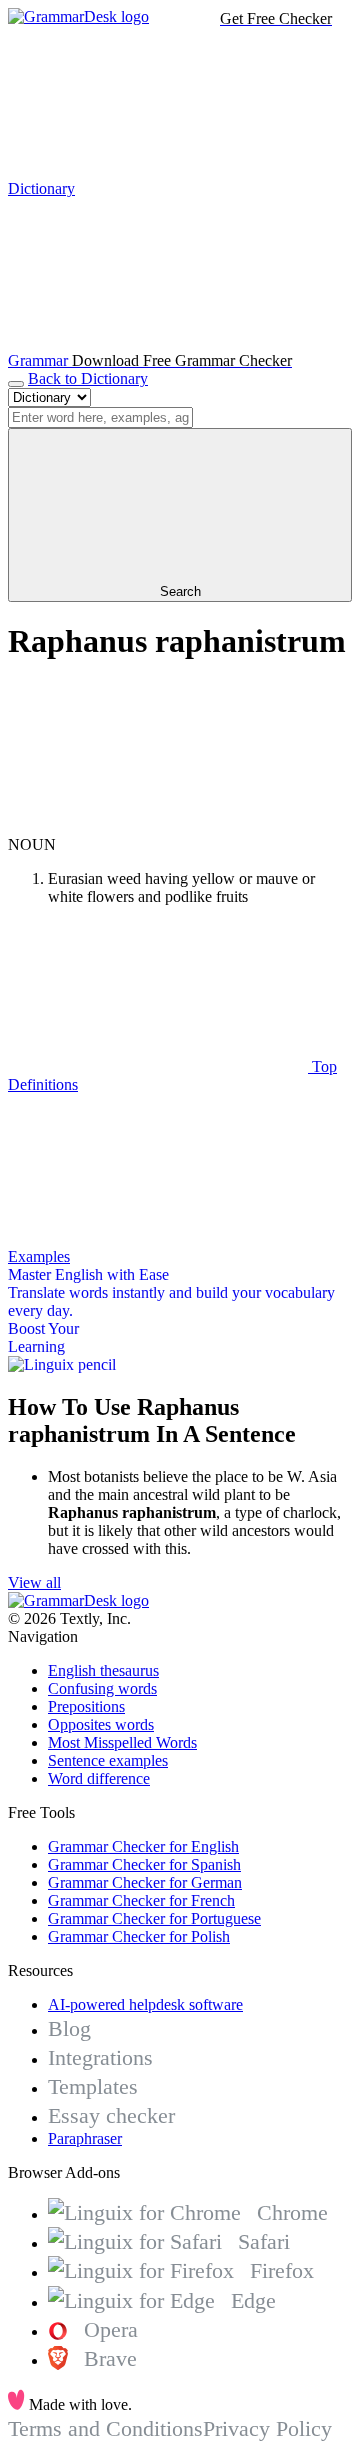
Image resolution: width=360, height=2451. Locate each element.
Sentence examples (108, 1760)
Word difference (99, 1778)
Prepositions (86, 1706)
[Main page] (78, 16)
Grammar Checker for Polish (139, 1936)
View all (34, 1582)
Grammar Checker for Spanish (144, 1864)
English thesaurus (103, 1670)
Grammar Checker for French (141, 1900)
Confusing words (102, 1688)
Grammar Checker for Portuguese (154, 1918)
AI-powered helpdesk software (145, 2004)
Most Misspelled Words (122, 1742)
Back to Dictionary (88, 378)
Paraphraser (85, 2138)
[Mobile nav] (16, 384)
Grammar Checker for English (143, 1846)
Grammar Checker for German (145, 1882)
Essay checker (111, 2115)
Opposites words (101, 1724)
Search (180, 591)
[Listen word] (158, 826)
